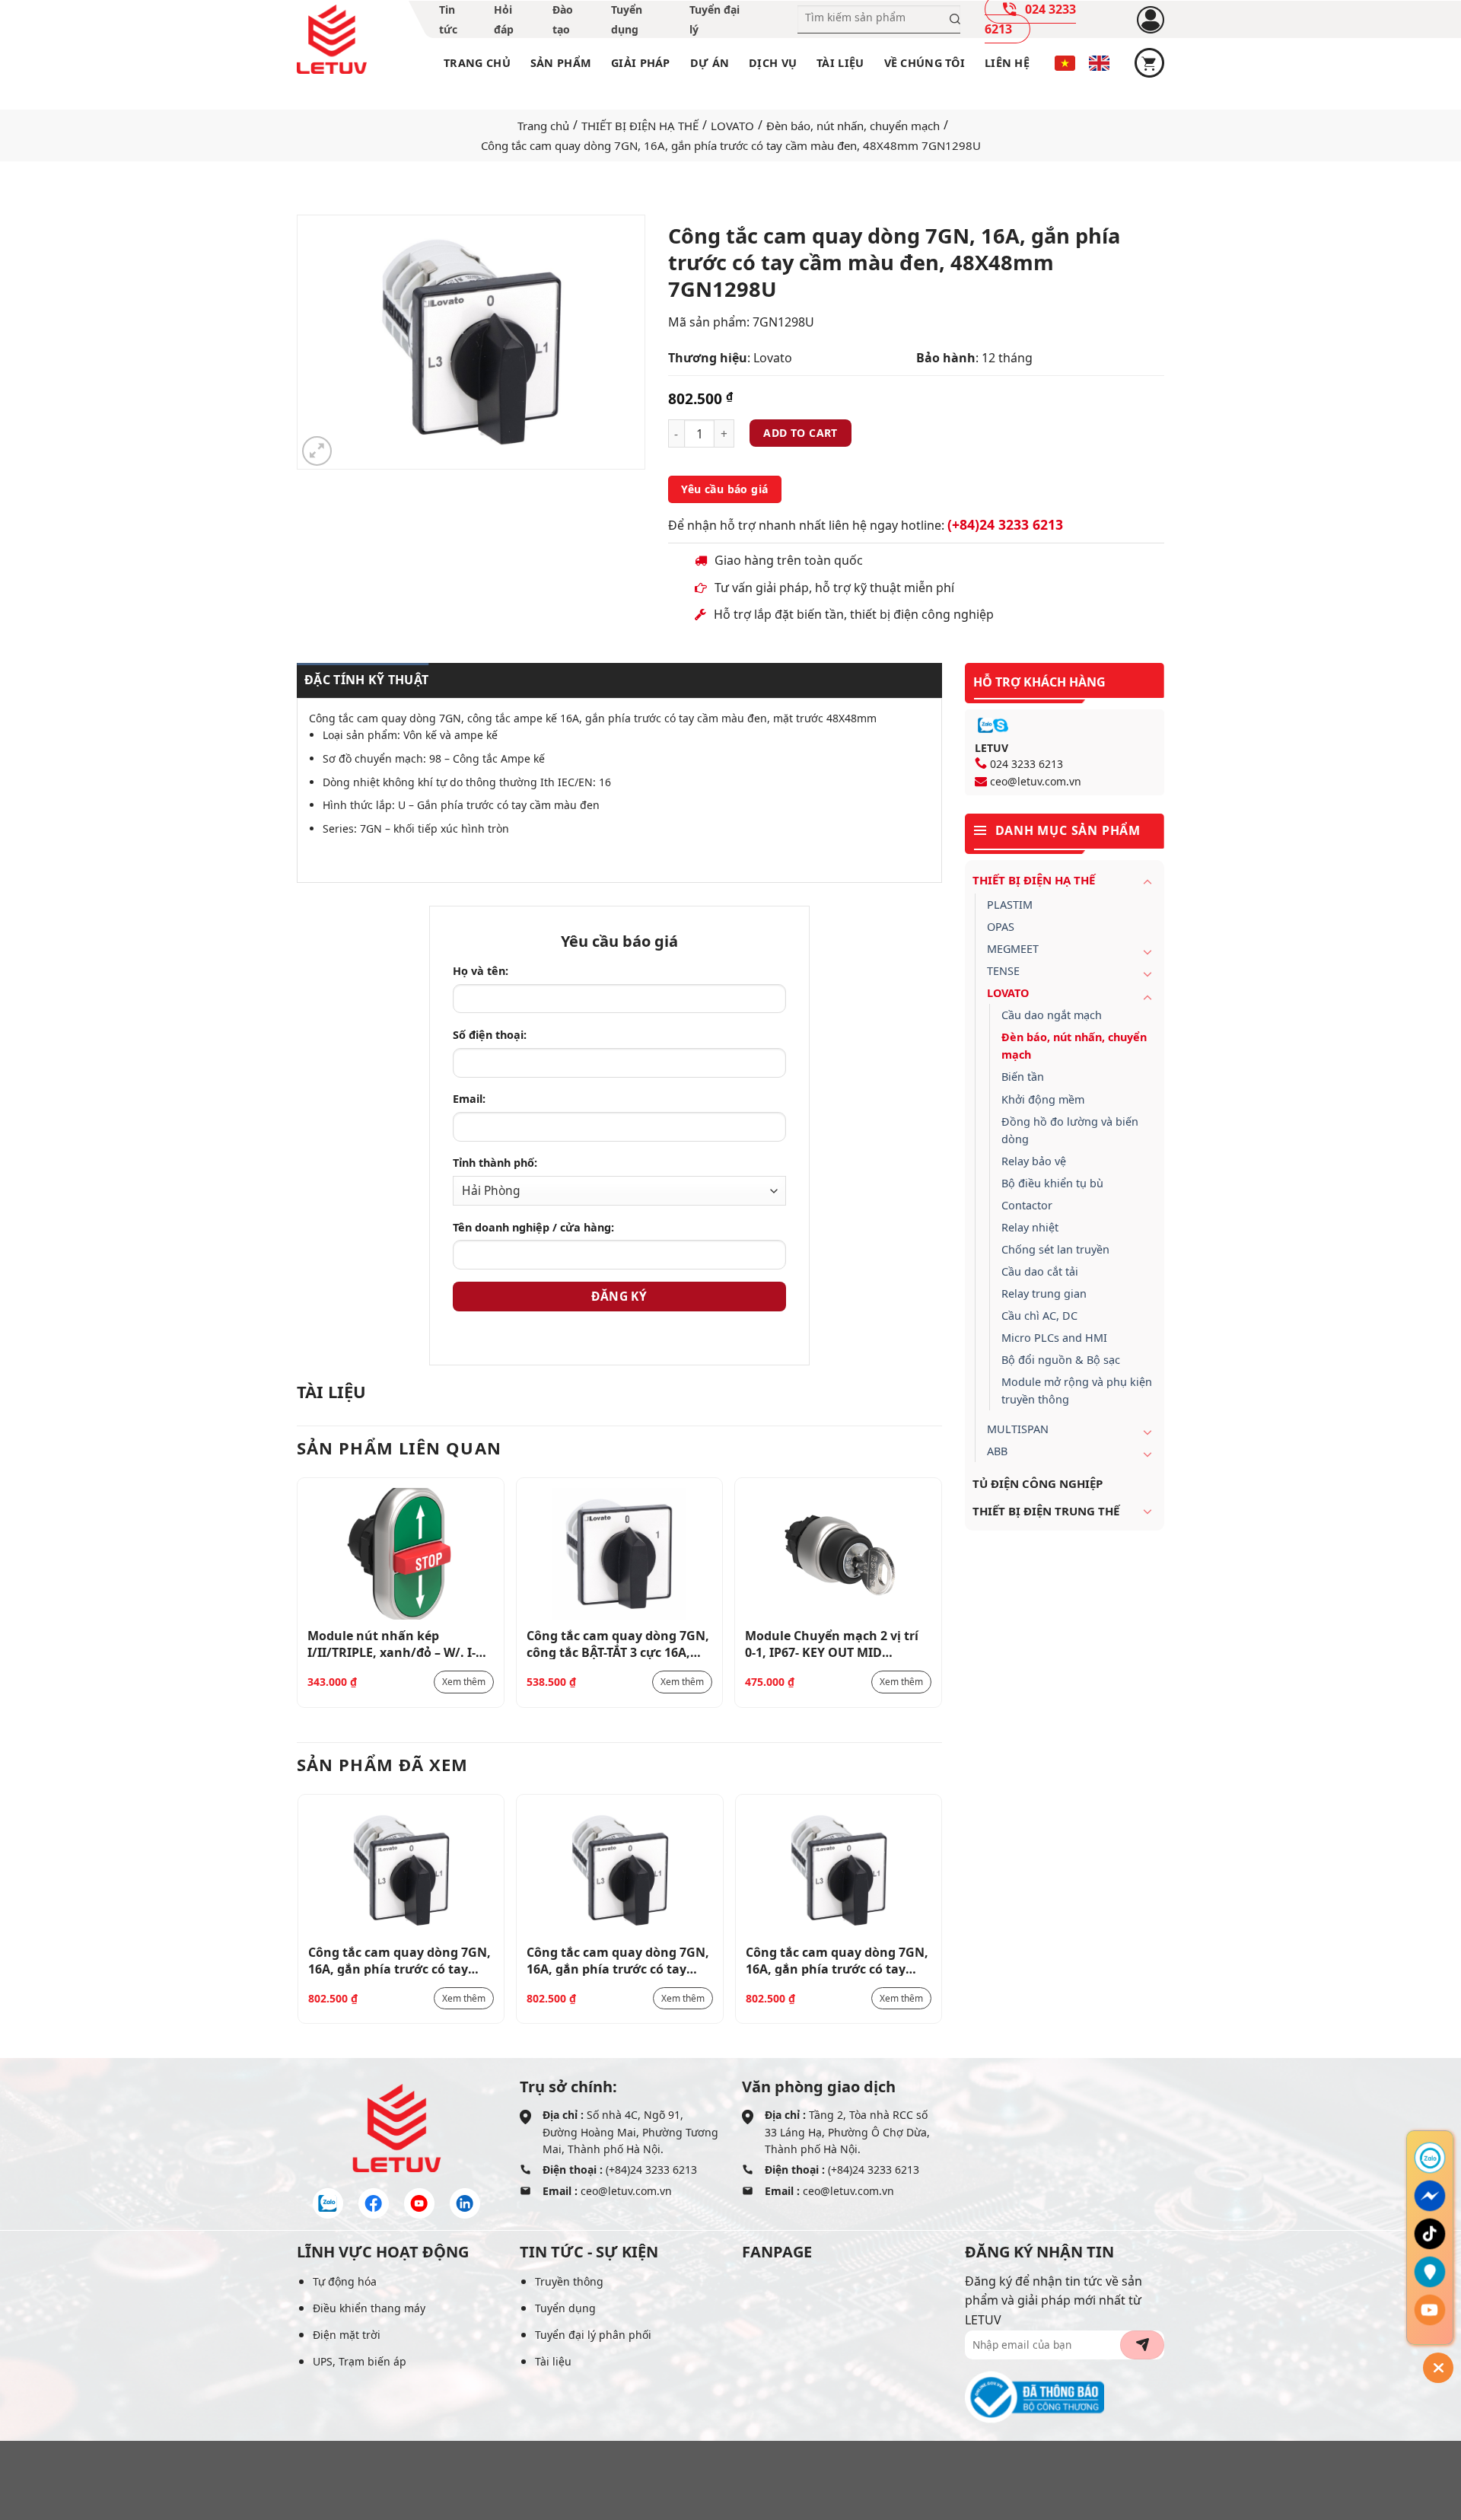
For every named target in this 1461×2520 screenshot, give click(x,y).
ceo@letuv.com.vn (1036, 781)
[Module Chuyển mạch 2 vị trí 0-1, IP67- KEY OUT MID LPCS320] (838, 1554)
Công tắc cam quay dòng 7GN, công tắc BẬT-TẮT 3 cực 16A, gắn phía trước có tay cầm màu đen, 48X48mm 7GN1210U (618, 1643)
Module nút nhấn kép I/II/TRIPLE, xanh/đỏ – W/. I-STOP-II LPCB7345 (392, 1643)
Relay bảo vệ (1034, 1161)
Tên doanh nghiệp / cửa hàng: (533, 1227)
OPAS (1001, 927)
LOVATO (732, 126)
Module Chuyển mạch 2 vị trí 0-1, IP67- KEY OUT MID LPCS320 (832, 1643)
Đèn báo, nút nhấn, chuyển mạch (853, 126)
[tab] (363, 680)
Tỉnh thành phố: (495, 1163)
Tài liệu (840, 63)
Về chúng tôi (925, 63)
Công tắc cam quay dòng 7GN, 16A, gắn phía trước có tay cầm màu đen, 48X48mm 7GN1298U (399, 1960)
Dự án (710, 63)
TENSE (1003, 971)
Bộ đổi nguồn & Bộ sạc (1061, 1360)
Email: (469, 1099)
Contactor (1027, 1205)
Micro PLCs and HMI (1054, 1338)
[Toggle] (1147, 881)
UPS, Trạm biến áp (360, 2361)
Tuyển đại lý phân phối (593, 2335)
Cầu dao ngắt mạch (1052, 1015)
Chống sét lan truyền (1055, 1249)
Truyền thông (569, 2281)
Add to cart (801, 433)
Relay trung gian (1044, 1293)
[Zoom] (317, 451)
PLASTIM (1010, 905)
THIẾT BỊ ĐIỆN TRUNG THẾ (1046, 1511)
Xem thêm (464, 1682)
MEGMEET (1013, 949)
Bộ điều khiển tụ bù (1052, 1183)
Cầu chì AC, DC (1039, 1316)
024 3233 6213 (1027, 764)
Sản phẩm (561, 63)
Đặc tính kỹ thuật (366, 680)
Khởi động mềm (1043, 1099)
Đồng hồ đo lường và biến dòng (1070, 1130)
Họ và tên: (481, 971)
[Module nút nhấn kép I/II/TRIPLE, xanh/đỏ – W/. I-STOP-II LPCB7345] (401, 1554)
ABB (997, 1451)
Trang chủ (477, 63)
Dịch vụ (773, 63)
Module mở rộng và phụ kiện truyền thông (1077, 1391)
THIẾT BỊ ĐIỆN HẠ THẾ (640, 126)
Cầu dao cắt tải (1040, 1271)
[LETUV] (332, 40)
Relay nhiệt (1030, 1227)
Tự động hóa (345, 2281)
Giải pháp (641, 63)
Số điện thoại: (490, 1035)
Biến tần (1023, 1077)
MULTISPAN (1018, 1429)
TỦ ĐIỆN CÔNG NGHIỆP (1038, 1483)
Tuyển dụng (565, 2308)
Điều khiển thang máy (369, 2308)
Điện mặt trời (347, 2335)
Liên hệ (1007, 63)
